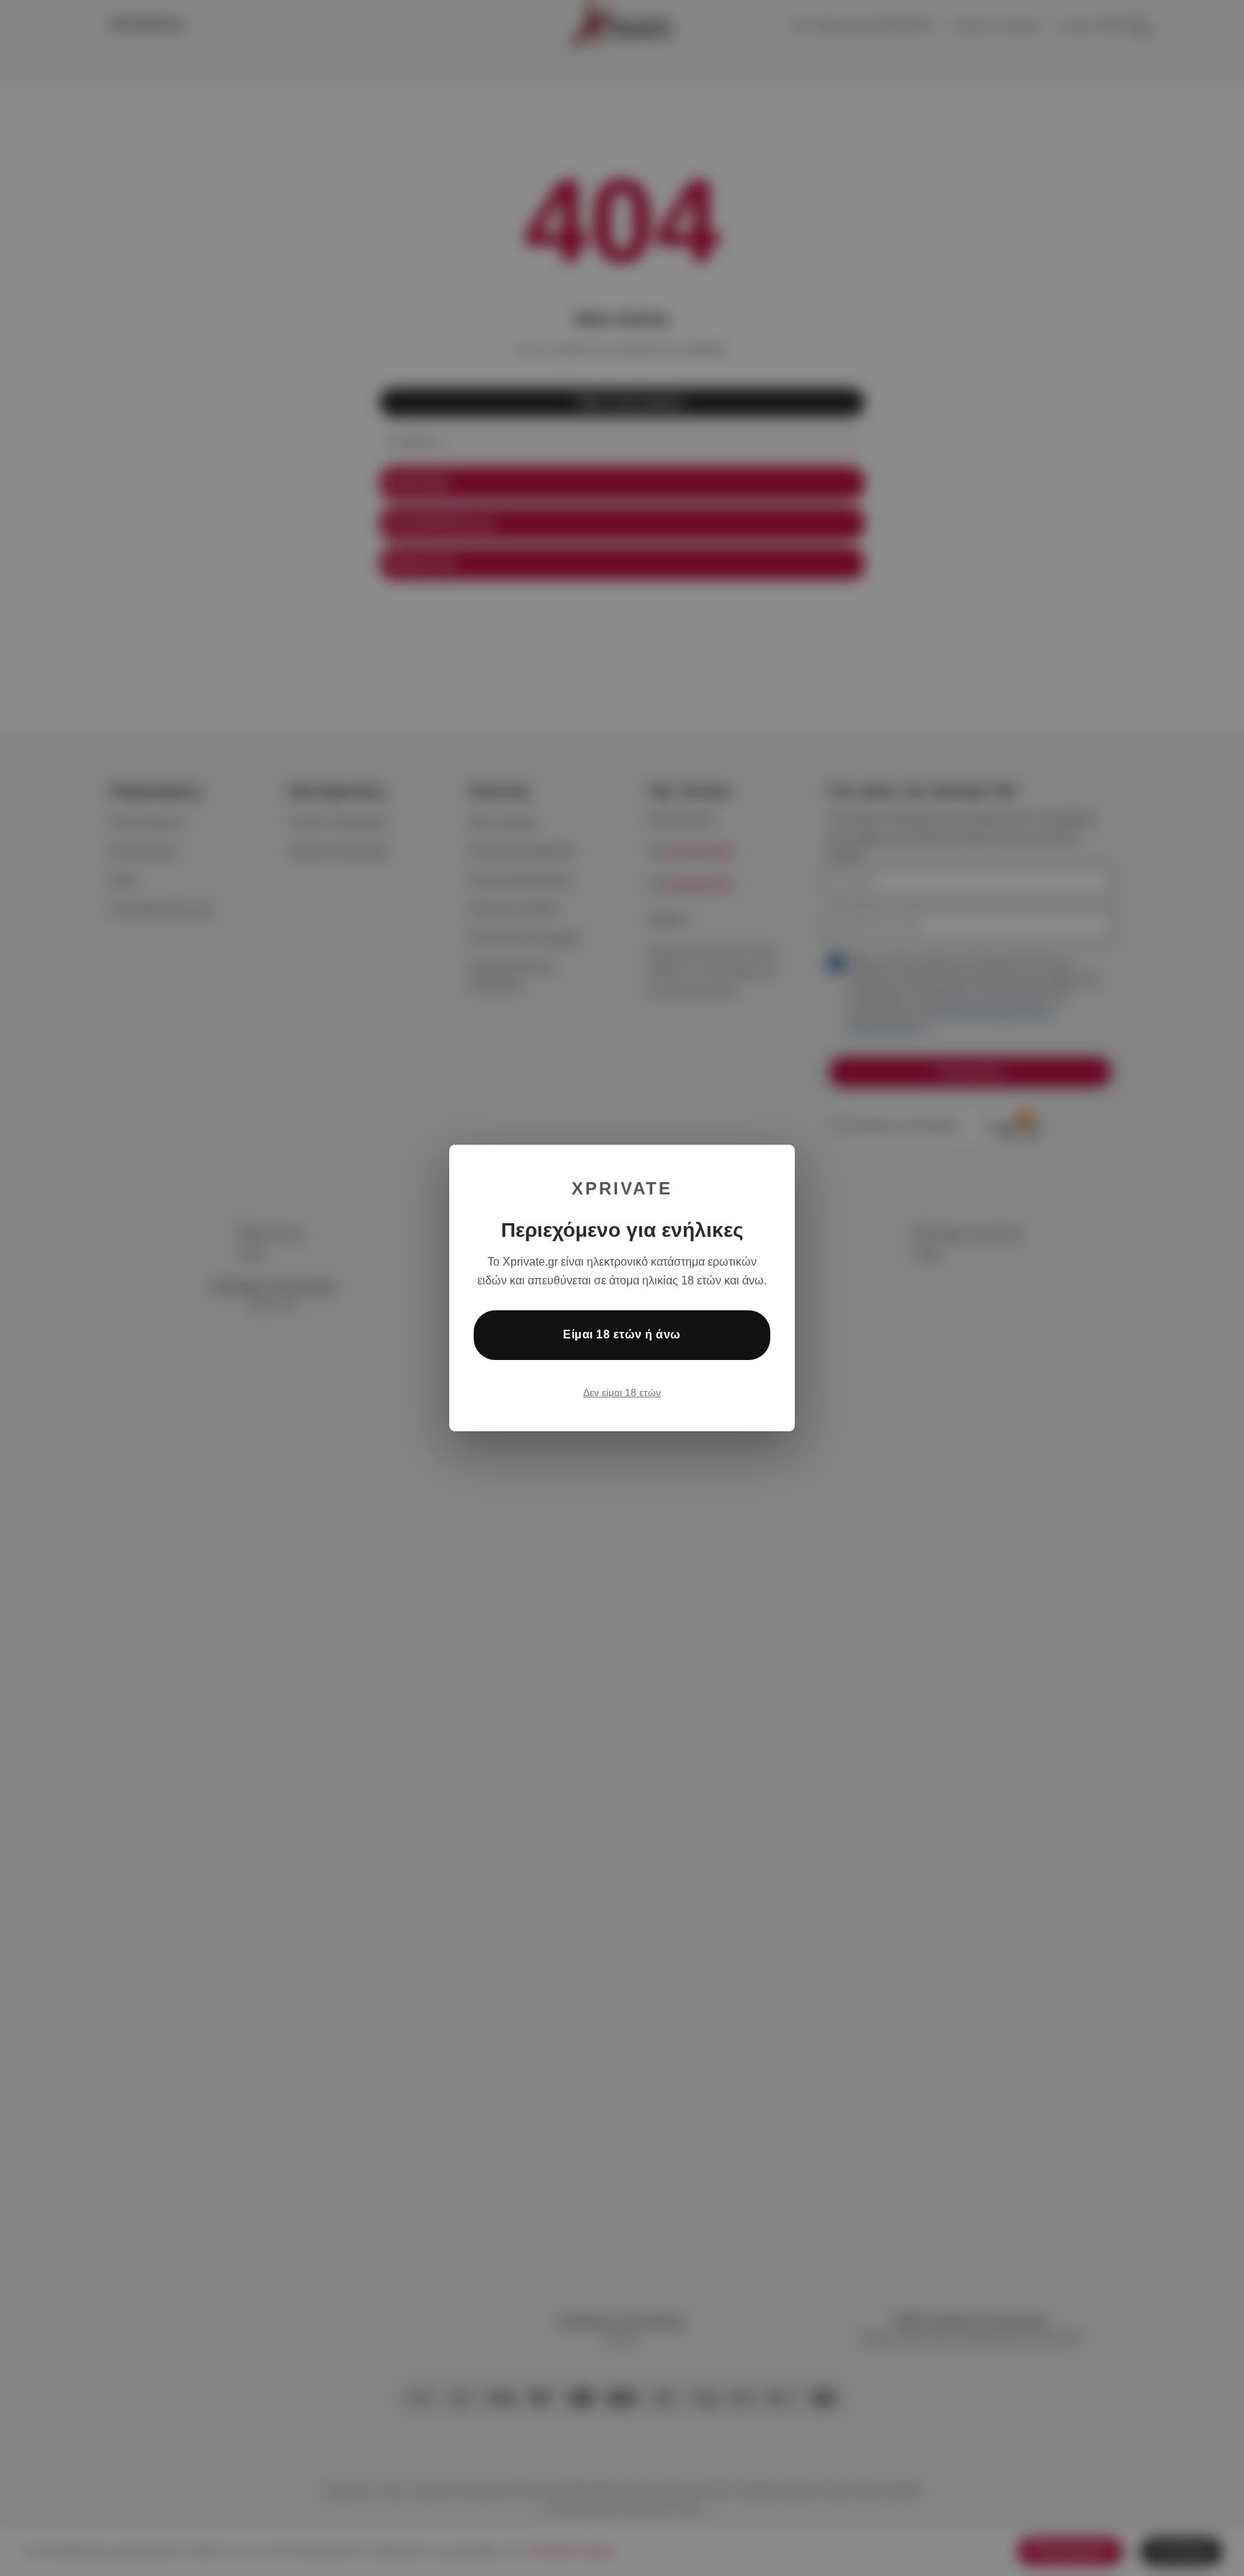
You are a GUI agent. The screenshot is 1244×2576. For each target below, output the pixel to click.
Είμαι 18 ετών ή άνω (622, 1334)
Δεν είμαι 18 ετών (622, 1392)
